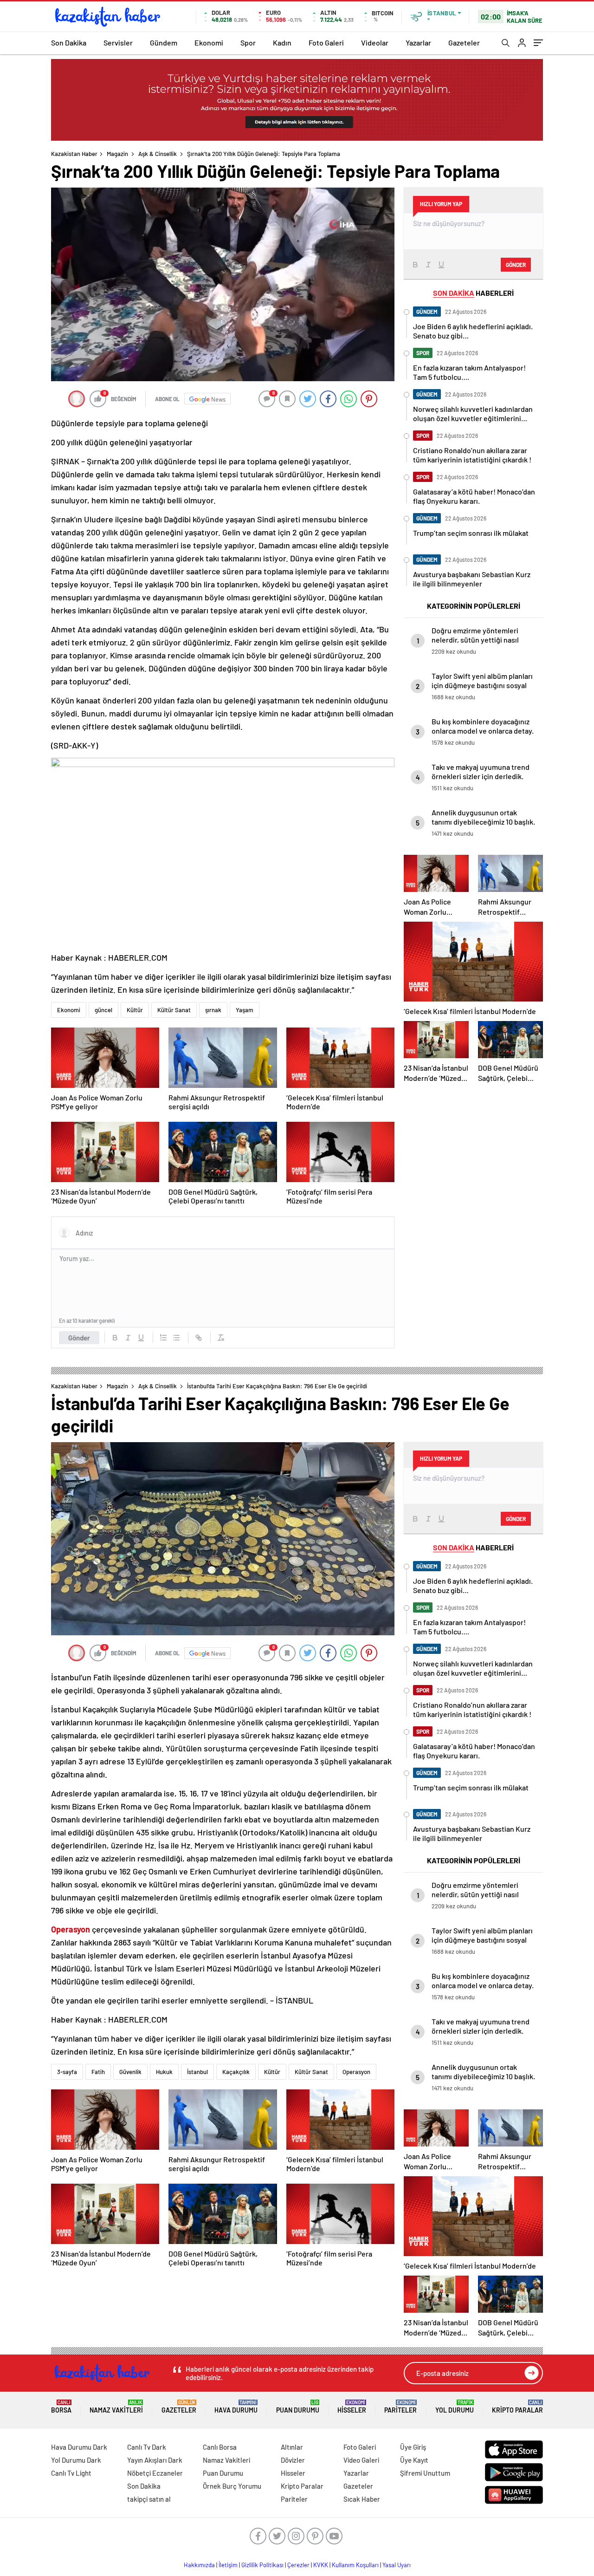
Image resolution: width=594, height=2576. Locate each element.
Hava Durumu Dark (79, 2447)
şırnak (213, 1010)
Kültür (135, 1010)
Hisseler (352, 2407)
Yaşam (245, 1010)
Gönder (79, 1338)
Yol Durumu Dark (76, 2460)
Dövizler (293, 2460)
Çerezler (298, 2565)
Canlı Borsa (220, 2447)
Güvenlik (130, 2072)
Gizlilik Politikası (262, 2565)
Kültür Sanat (174, 1010)
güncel (103, 1010)
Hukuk (164, 2072)
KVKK (321, 2565)
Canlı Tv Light (71, 2473)
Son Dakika (69, 42)
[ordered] (163, 1338)
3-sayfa (67, 2072)
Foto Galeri (326, 42)
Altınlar (292, 2447)
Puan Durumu (298, 2407)
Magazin (117, 154)
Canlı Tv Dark (147, 2447)
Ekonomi (209, 42)
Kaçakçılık (236, 2072)
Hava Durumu (236, 2407)
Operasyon (356, 2072)
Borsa (61, 2407)
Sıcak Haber (362, 2499)
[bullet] (176, 1338)
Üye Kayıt (414, 2460)
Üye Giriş (413, 2447)
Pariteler (400, 2407)
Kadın (282, 42)
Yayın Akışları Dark (155, 2460)
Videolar (375, 42)
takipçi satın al (149, 2499)
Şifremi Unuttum (425, 2473)
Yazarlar (418, 42)
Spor (248, 42)
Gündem (164, 42)
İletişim (228, 2565)
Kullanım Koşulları (355, 2565)
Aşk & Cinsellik (158, 154)
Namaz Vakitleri (116, 2407)
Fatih (98, 2072)
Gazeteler (464, 42)
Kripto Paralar (517, 2407)
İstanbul (197, 2072)
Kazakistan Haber (74, 154)
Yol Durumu (455, 2407)
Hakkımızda (199, 2565)
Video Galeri (361, 2460)
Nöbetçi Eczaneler (155, 2473)
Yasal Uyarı (397, 2565)
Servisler (118, 42)
